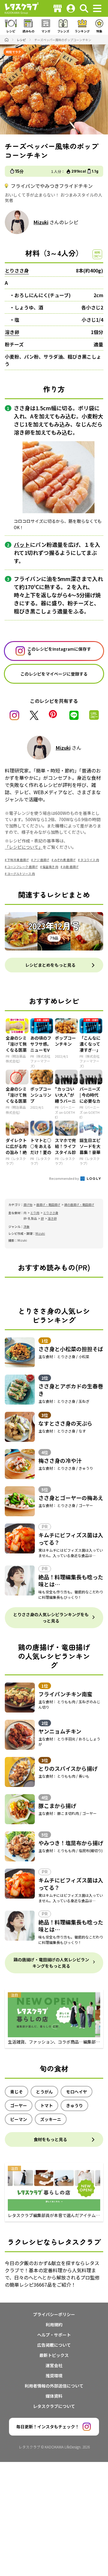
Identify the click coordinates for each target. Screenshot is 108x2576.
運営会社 (54, 2365)
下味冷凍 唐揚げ (18, 860)
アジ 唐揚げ (41, 860)
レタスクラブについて (54, 2406)
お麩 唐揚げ (71, 867)
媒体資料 (54, 2396)
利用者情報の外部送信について (54, 2386)
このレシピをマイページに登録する (54, 674)
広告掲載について (54, 2345)
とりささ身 (17, 270)
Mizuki (41, 222)
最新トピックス (54, 2355)
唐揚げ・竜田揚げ (48, 1205)
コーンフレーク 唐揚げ (22, 867)
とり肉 (35, 1213)
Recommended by (64, 1178)
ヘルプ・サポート (54, 2335)
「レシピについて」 (24, 847)
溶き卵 (12, 332)
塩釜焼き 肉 (50, 867)
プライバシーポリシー (54, 2314)
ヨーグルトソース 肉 (21, 874)
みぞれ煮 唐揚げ (65, 860)
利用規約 (54, 2324)
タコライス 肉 (90, 860)
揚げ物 (28, 1205)
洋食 (26, 1226)
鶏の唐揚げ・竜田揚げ (79, 1205)
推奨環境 (54, 2376)
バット (22, 544)
